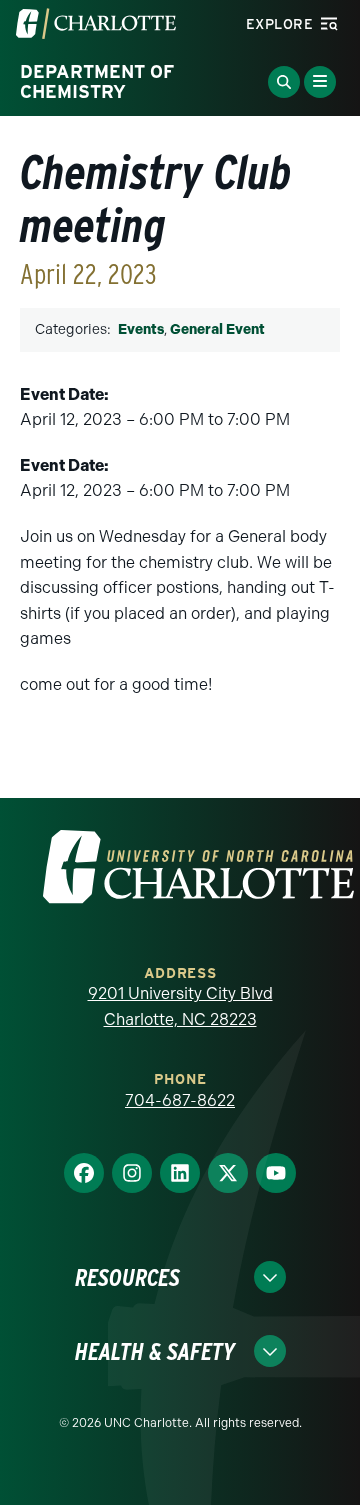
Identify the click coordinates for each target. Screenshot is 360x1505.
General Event (217, 329)
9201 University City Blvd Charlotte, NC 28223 (180, 1006)
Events (141, 329)
